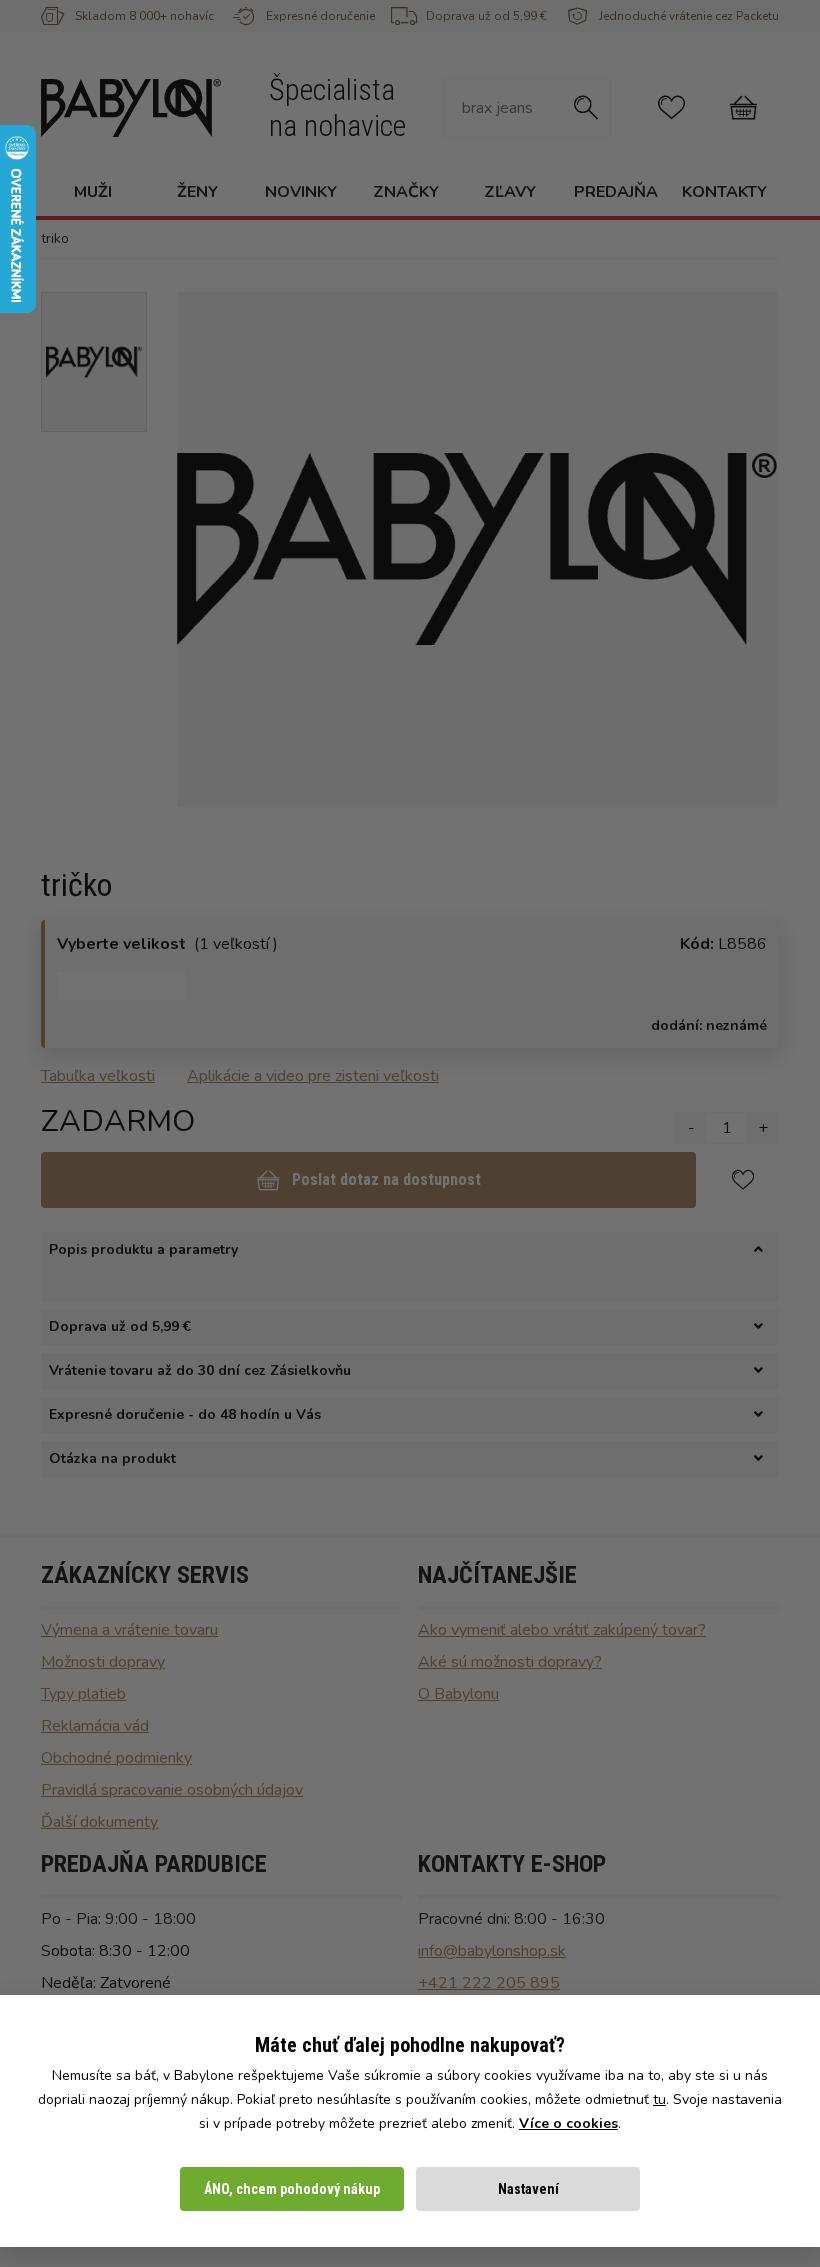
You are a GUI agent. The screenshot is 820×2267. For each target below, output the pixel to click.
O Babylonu (458, 1694)
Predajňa (616, 192)
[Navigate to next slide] (752, 549)
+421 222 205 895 (489, 1983)
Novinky (301, 192)
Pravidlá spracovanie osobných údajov (172, 1790)
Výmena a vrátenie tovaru (129, 1630)
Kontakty (724, 192)
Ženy (197, 192)
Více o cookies (568, 2123)
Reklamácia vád (95, 1726)
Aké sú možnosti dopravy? (510, 1662)
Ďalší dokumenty (99, 1822)
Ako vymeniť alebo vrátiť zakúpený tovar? (562, 1630)
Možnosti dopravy (103, 1662)
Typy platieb (83, 1694)
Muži (93, 192)
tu (659, 2099)
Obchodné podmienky (116, 1758)
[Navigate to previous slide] (202, 549)
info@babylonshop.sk (492, 1951)
